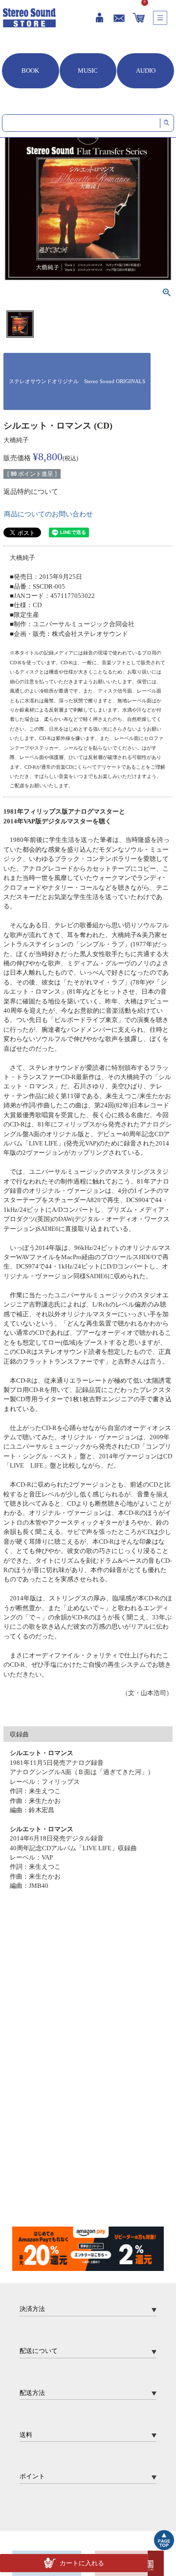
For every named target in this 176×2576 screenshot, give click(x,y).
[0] (138, 18)
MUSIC (88, 71)
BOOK (30, 71)
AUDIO (146, 71)
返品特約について (31, 492)
